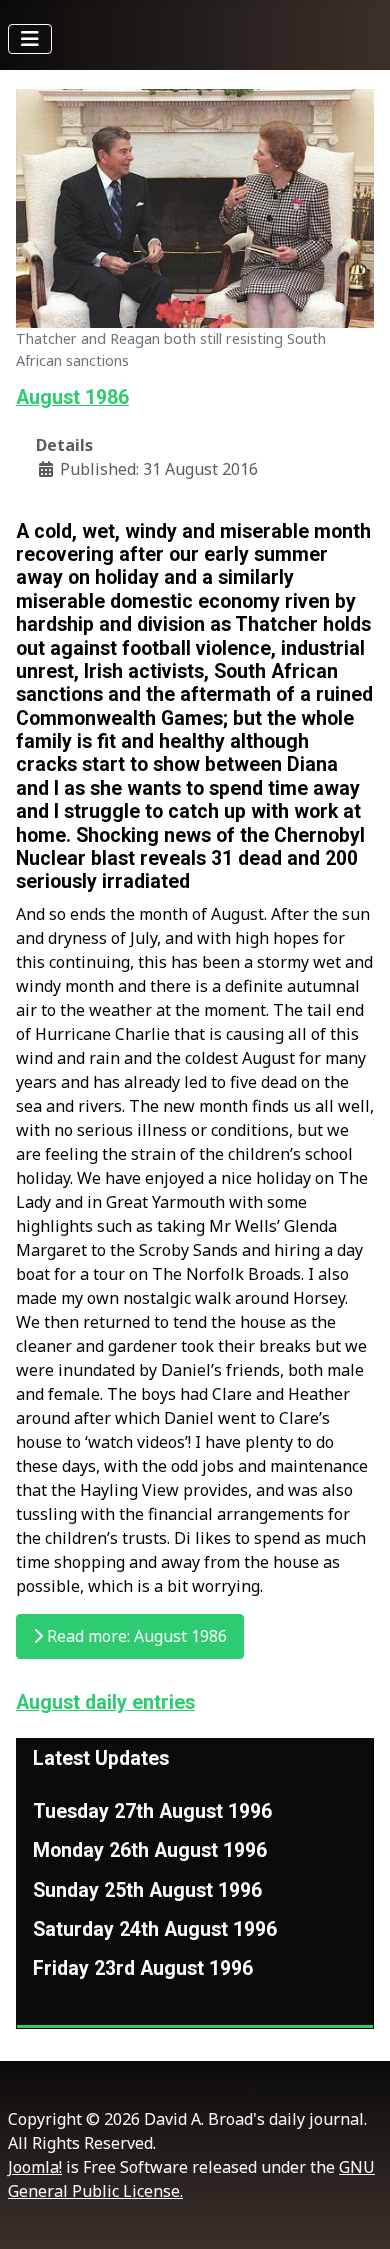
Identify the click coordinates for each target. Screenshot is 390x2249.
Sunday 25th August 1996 (147, 1890)
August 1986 (72, 397)
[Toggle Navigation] (30, 39)
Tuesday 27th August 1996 (152, 1811)
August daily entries (105, 1702)
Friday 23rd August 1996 (143, 1968)
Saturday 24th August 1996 (155, 1929)
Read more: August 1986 (135, 1636)
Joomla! (35, 2167)
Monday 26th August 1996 (150, 1850)
